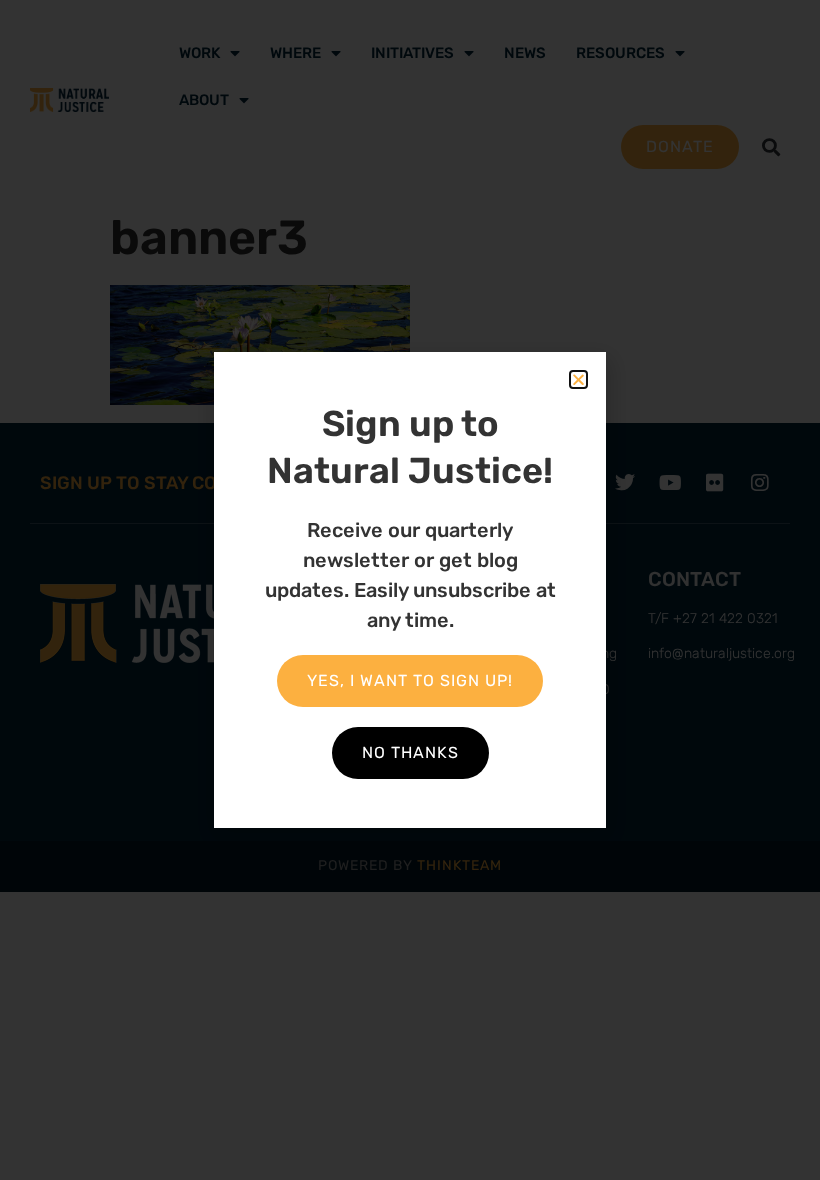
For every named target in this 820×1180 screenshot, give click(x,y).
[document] (410, 590)
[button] (578, 379)
